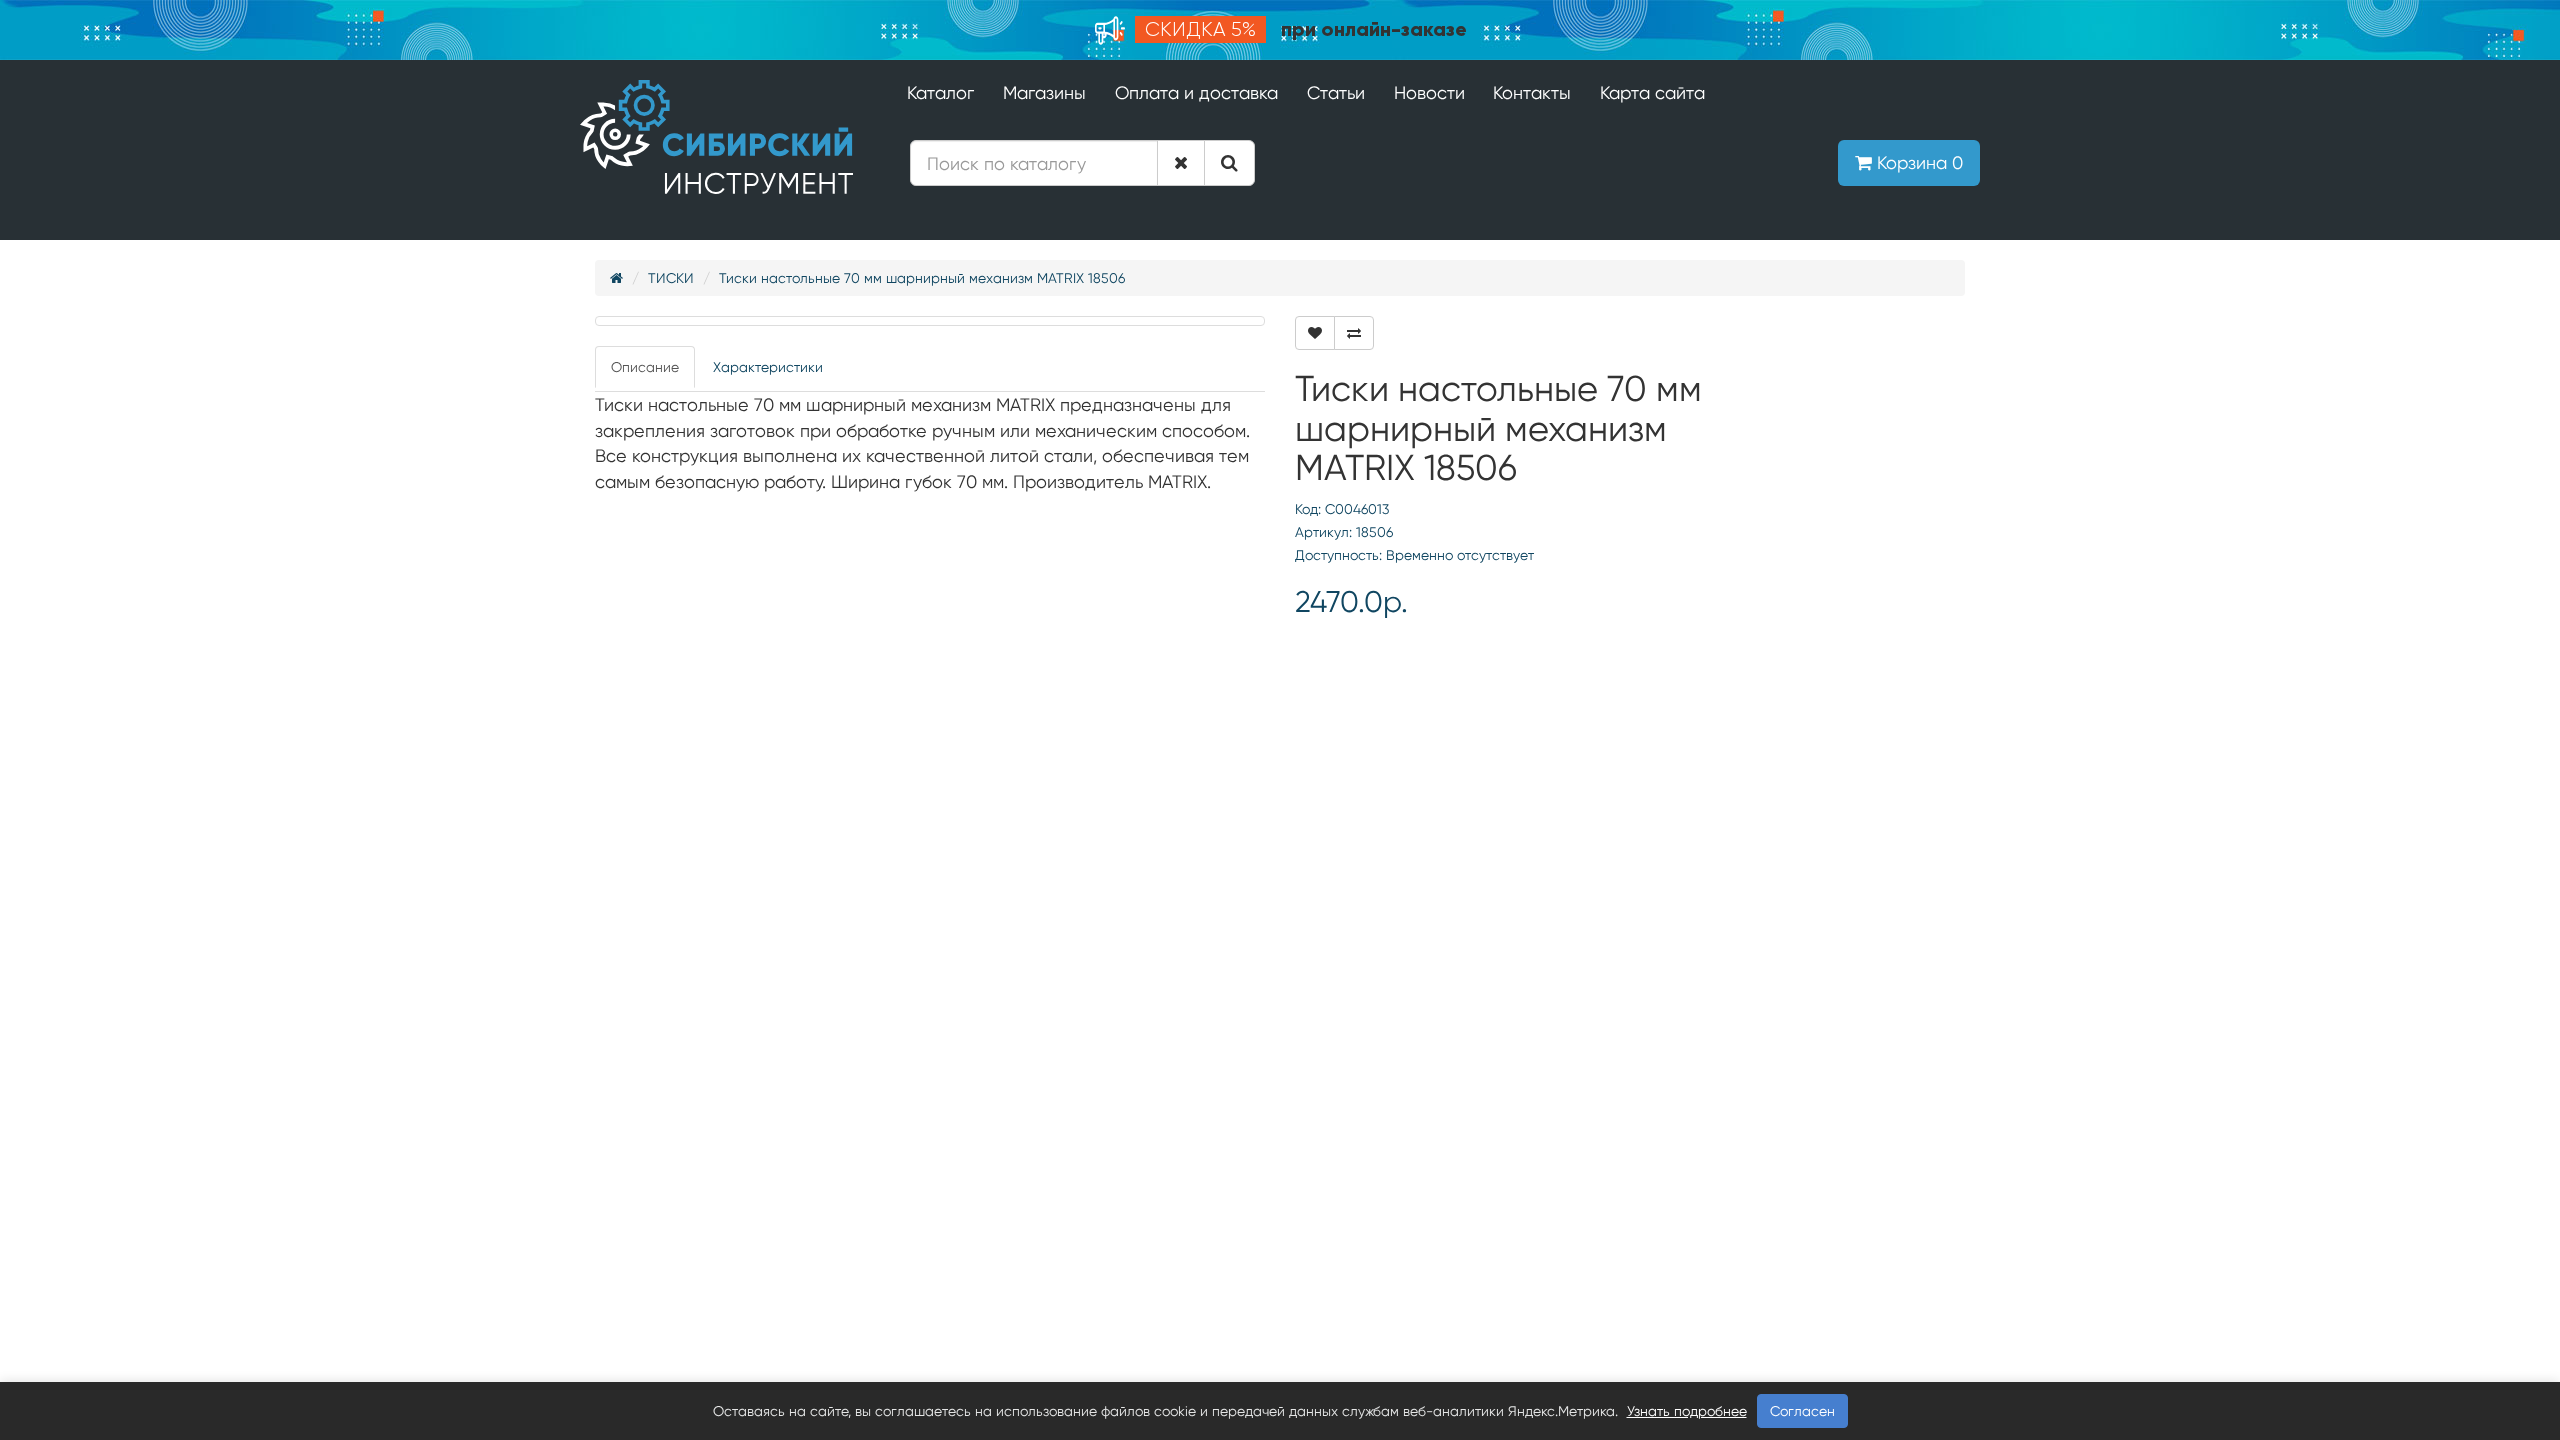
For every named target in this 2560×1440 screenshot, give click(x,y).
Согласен (1802, 1411)
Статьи (1336, 92)
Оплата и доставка (1196, 92)
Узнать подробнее (1687, 1411)
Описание (645, 367)
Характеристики (768, 367)
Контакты (1532, 92)
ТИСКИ (671, 278)
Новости (1429, 92)
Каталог (940, 92)
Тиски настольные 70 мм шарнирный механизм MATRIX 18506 (922, 278)
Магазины (1044, 92)
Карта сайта (1652, 92)
